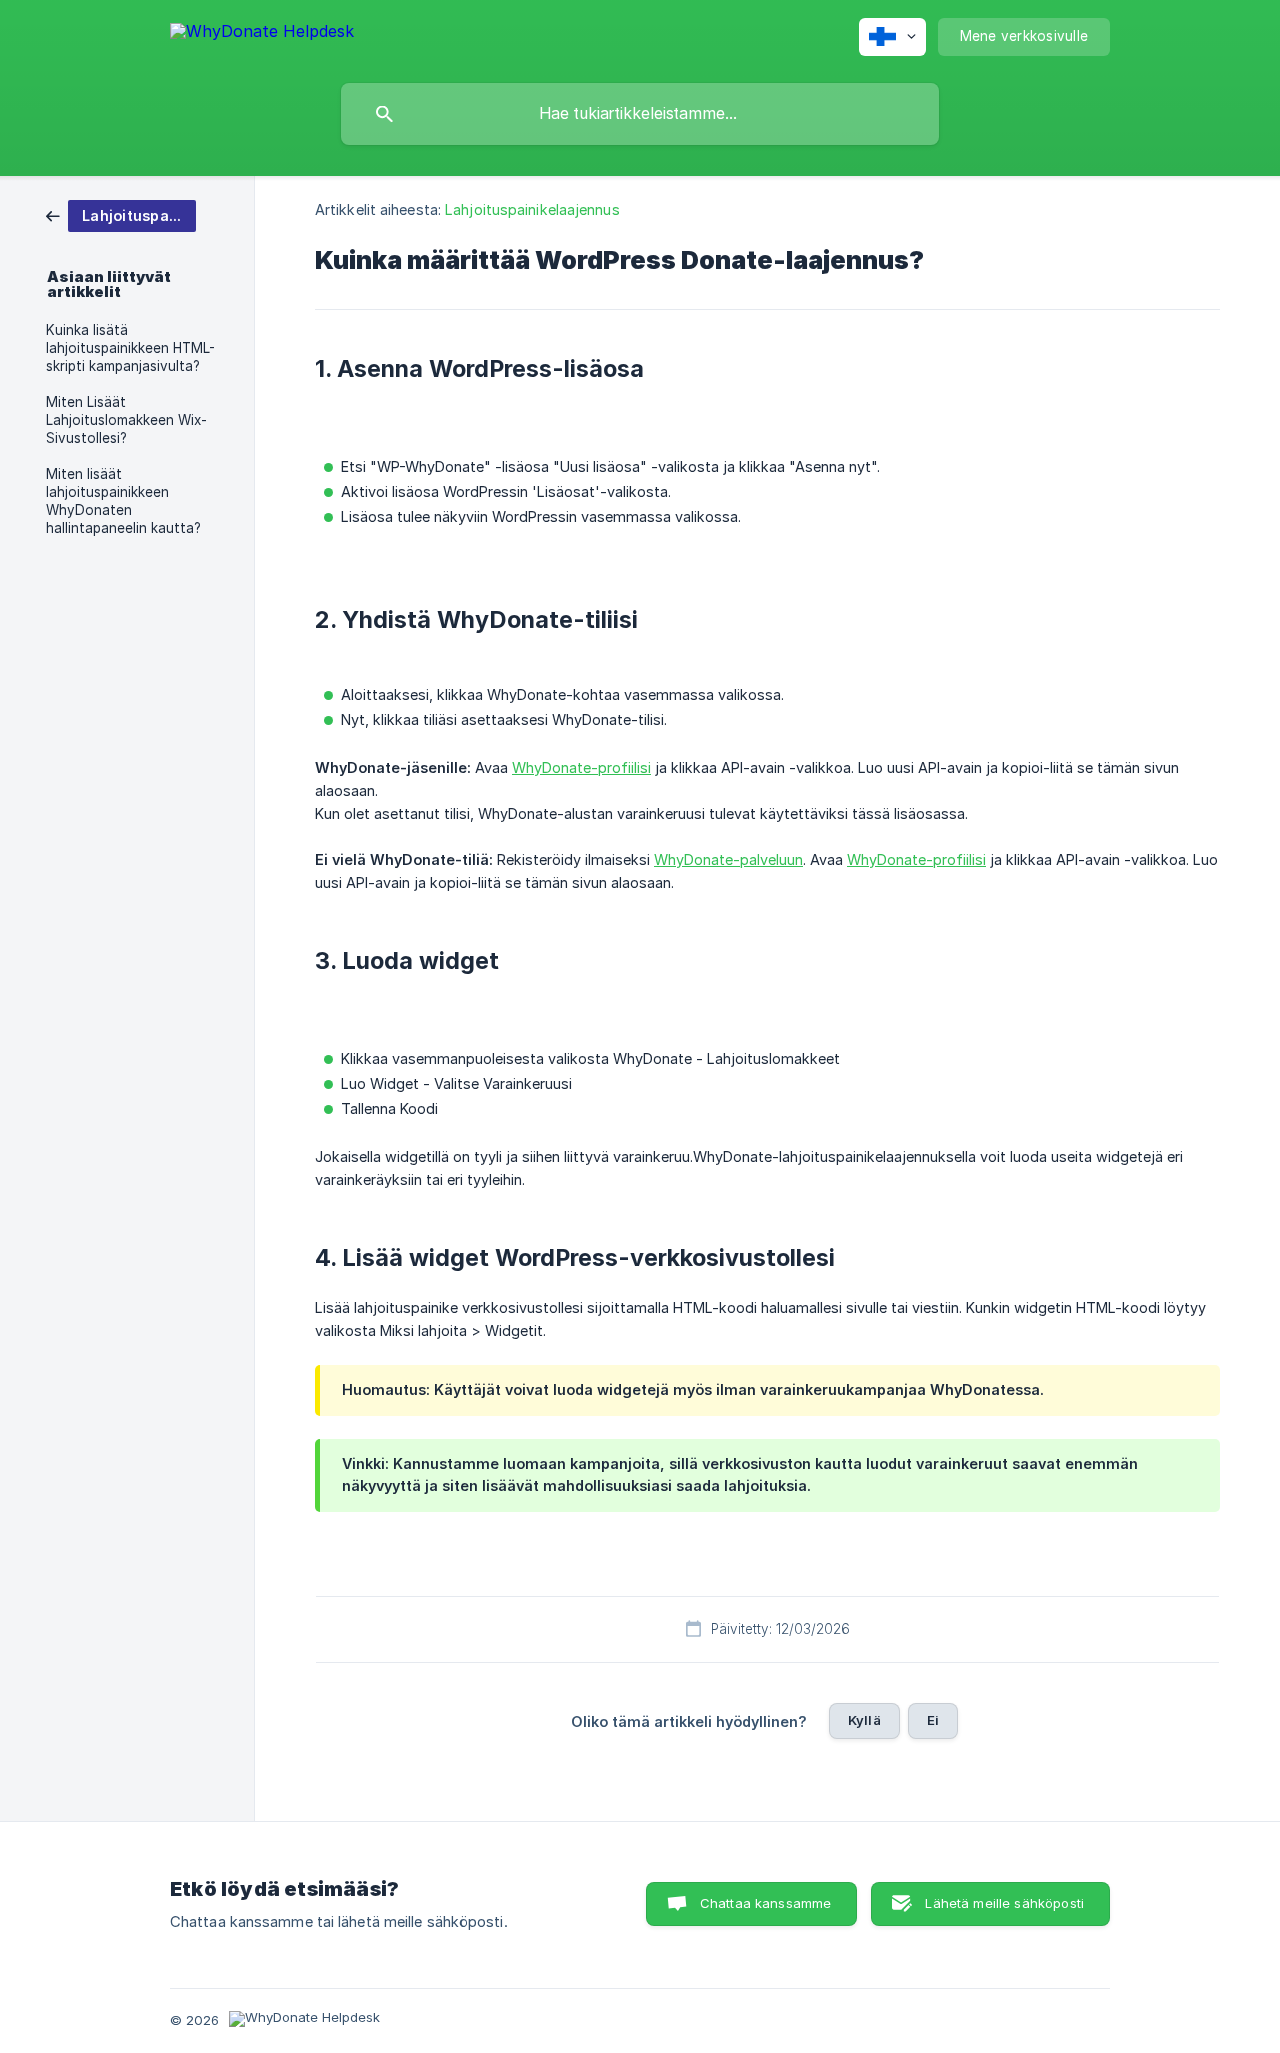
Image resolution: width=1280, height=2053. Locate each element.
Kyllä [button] (864, 1720)
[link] (121, 214)
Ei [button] (933, 1720)
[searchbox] (640, 114)
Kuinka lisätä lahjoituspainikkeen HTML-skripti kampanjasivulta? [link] (130, 348)
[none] (262, 34)
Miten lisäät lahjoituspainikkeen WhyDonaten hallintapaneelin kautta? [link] (123, 501)
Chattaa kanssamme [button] (766, 1903)
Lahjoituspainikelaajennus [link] (532, 209)
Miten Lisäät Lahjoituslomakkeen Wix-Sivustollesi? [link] (126, 420)
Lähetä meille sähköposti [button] (1004, 1903)
